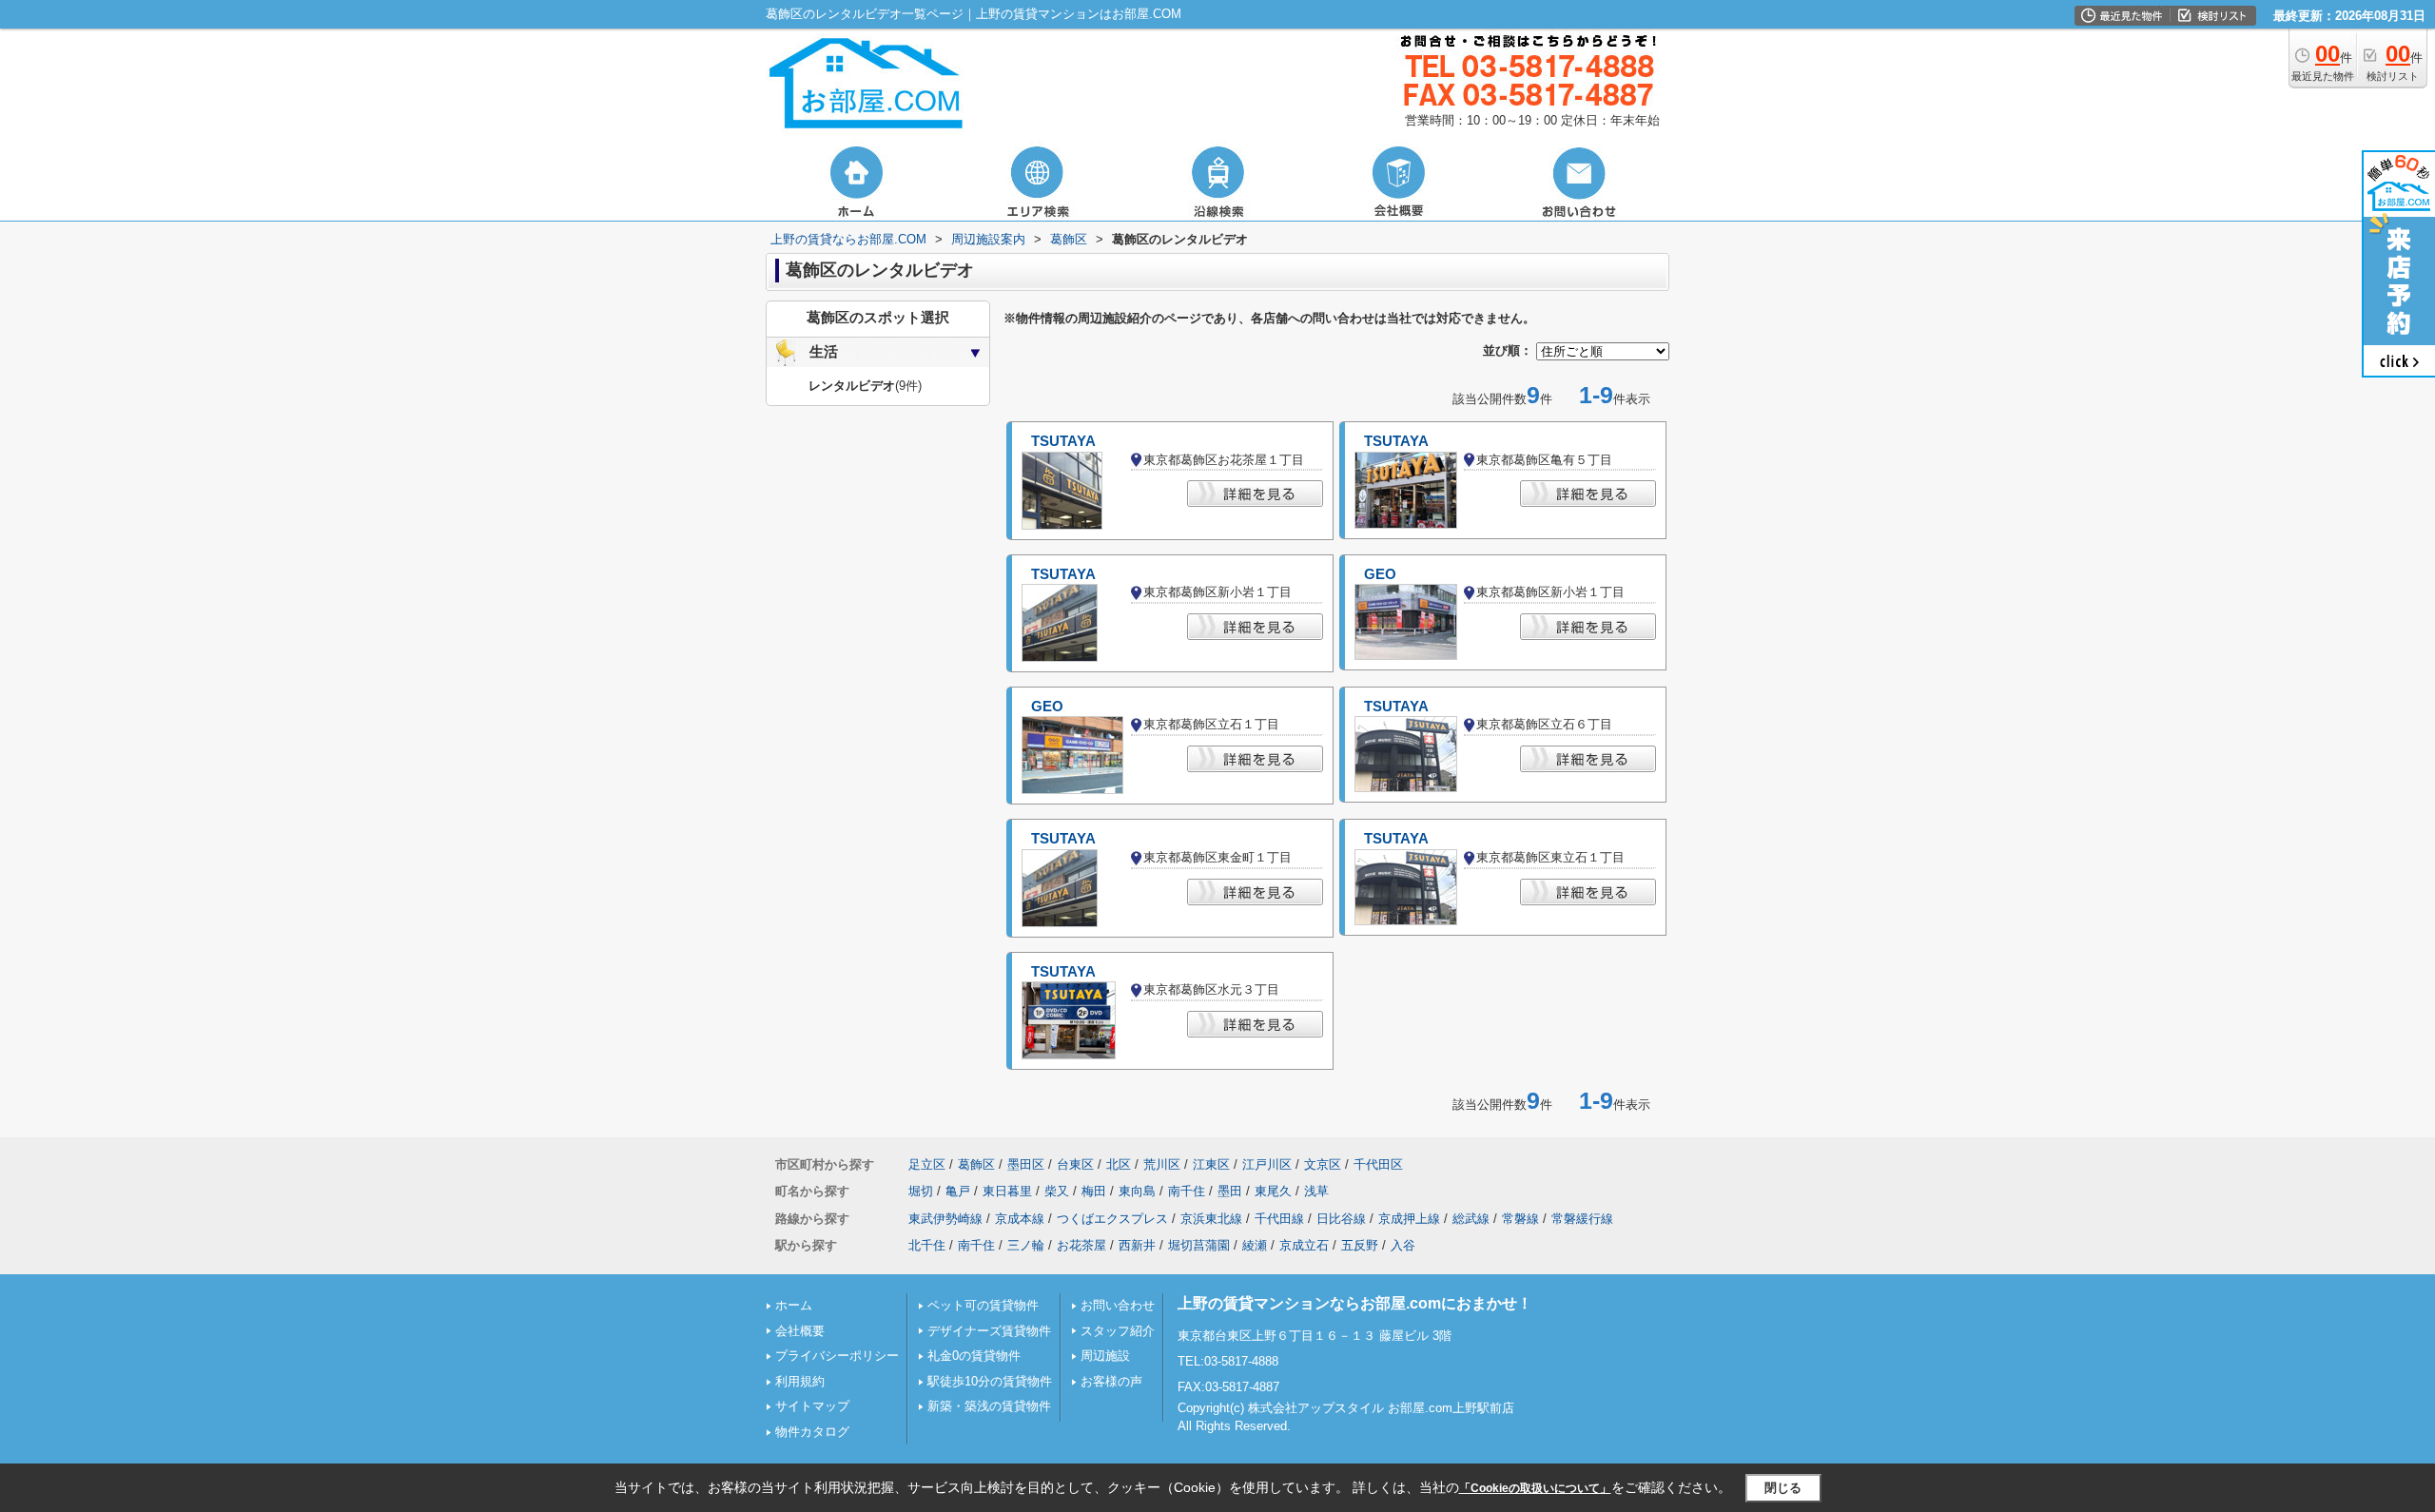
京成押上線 (1409, 1219)
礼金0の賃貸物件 (974, 1356)
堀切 (921, 1191)
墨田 (1230, 1191)
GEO (1380, 574)
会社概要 (800, 1331)
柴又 (1057, 1191)
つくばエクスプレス (1112, 1219)
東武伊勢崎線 (945, 1219)
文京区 (1323, 1164)
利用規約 (800, 1381)
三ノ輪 (1026, 1245)
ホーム (794, 1305)
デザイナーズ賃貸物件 (989, 1331)
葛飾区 (976, 1164)
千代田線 (1279, 1219)
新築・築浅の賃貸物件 (989, 1406)
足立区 (927, 1164)
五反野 (1360, 1245)
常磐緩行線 (1582, 1219)
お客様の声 (1111, 1381)
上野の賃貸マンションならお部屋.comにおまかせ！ (1355, 1303)
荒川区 (1162, 1164)
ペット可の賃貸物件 (983, 1305)
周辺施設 (1105, 1356)
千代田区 (1378, 1164)
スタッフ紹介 (1118, 1331)
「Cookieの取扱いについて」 (1535, 1488)
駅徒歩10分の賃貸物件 (990, 1381)
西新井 (1137, 1245)
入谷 (1403, 1245)
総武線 (1471, 1219)
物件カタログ (812, 1432)
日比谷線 (1341, 1219)
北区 (1119, 1164)
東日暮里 (1007, 1191)
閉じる (1783, 1488)
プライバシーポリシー (837, 1356)
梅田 (1094, 1191)
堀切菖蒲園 (1199, 1245)
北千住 (927, 1245)
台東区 (1075, 1164)
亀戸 (958, 1191)
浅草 (1316, 1191)
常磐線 (1520, 1219)
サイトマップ (812, 1406)
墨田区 (1026, 1164)
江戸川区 (1267, 1164)
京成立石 (1304, 1245)
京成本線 (1020, 1219)
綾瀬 (1255, 1245)
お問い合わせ (1118, 1305)
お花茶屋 (1081, 1245)
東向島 (1137, 1191)
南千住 (1187, 1191)
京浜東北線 (1211, 1219)
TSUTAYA (1063, 441)
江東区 (1211, 1164)
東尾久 (1273, 1191)
